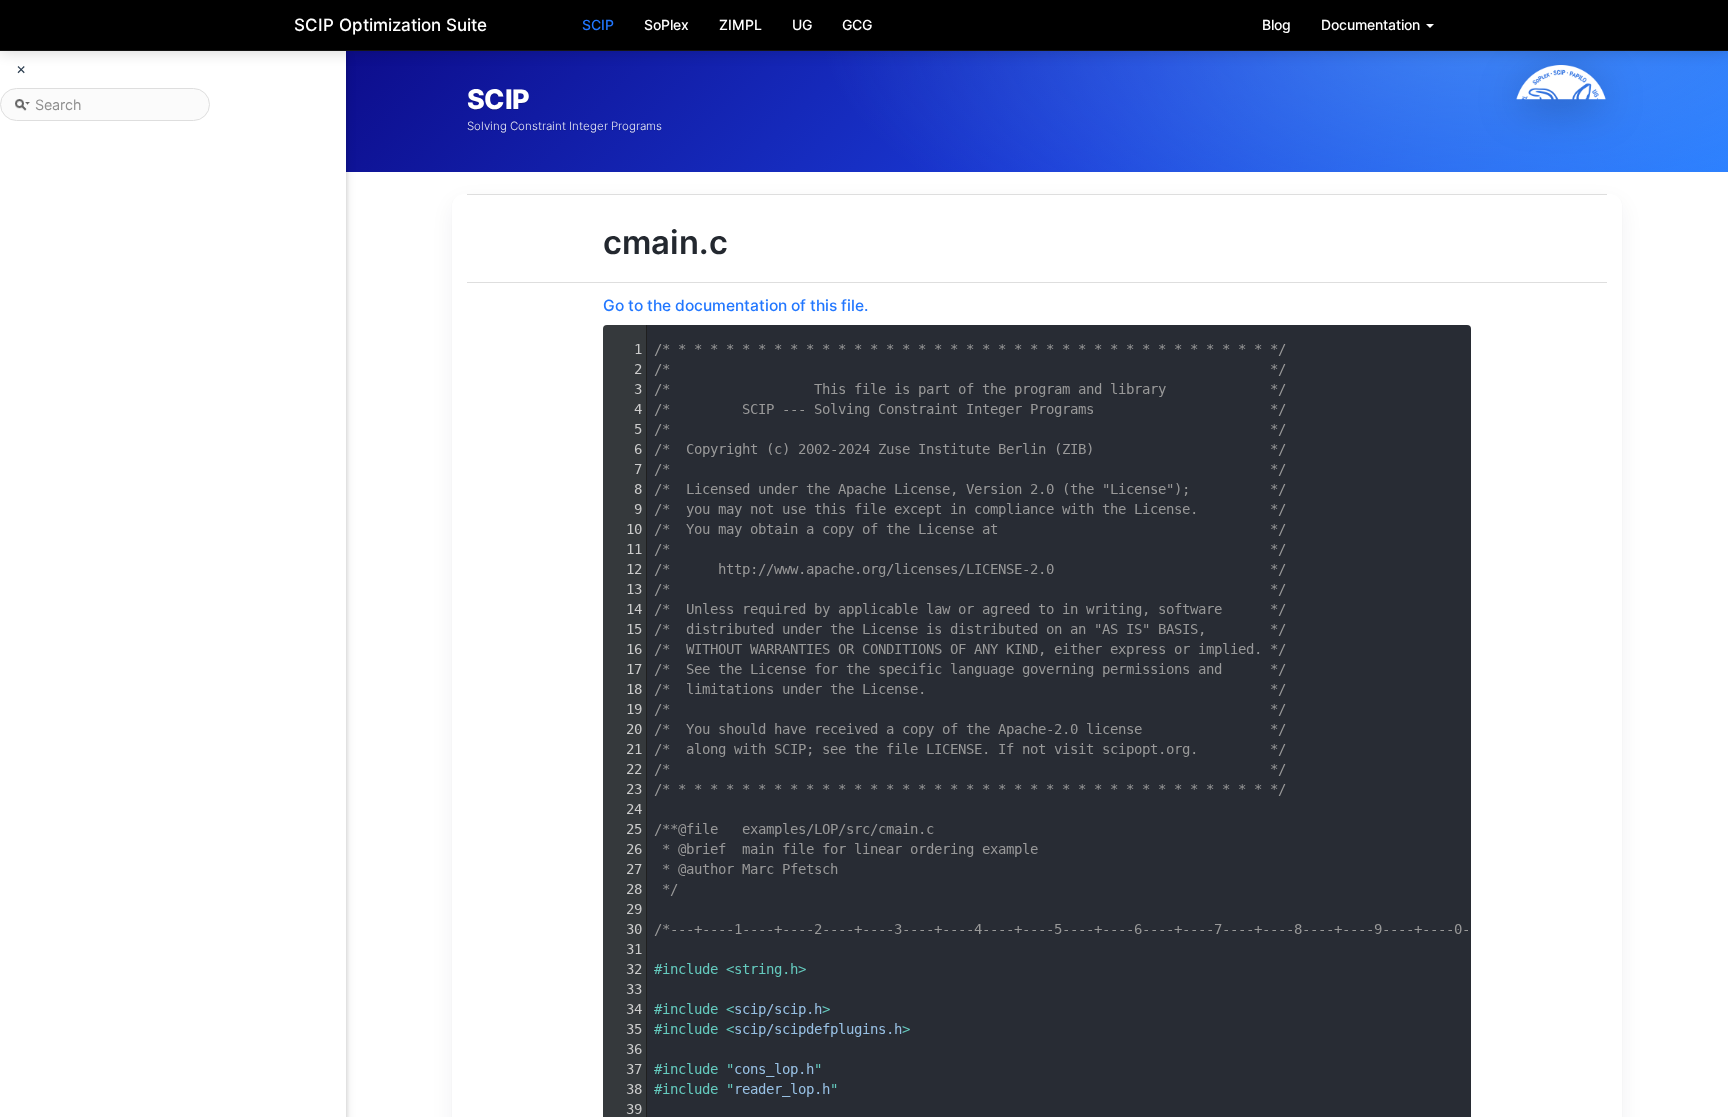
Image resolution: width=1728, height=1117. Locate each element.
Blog (1276, 24)
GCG (857, 24)
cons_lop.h (774, 1069)
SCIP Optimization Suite (390, 25)
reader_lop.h (782, 1089)
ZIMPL (740, 24)
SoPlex (666, 24)
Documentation (1372, 24)
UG (802, 24)
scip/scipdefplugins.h (818, 1029)
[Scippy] (1561, 111)
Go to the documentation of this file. (735, 305)
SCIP (598, 24)
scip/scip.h (778, 1009)
